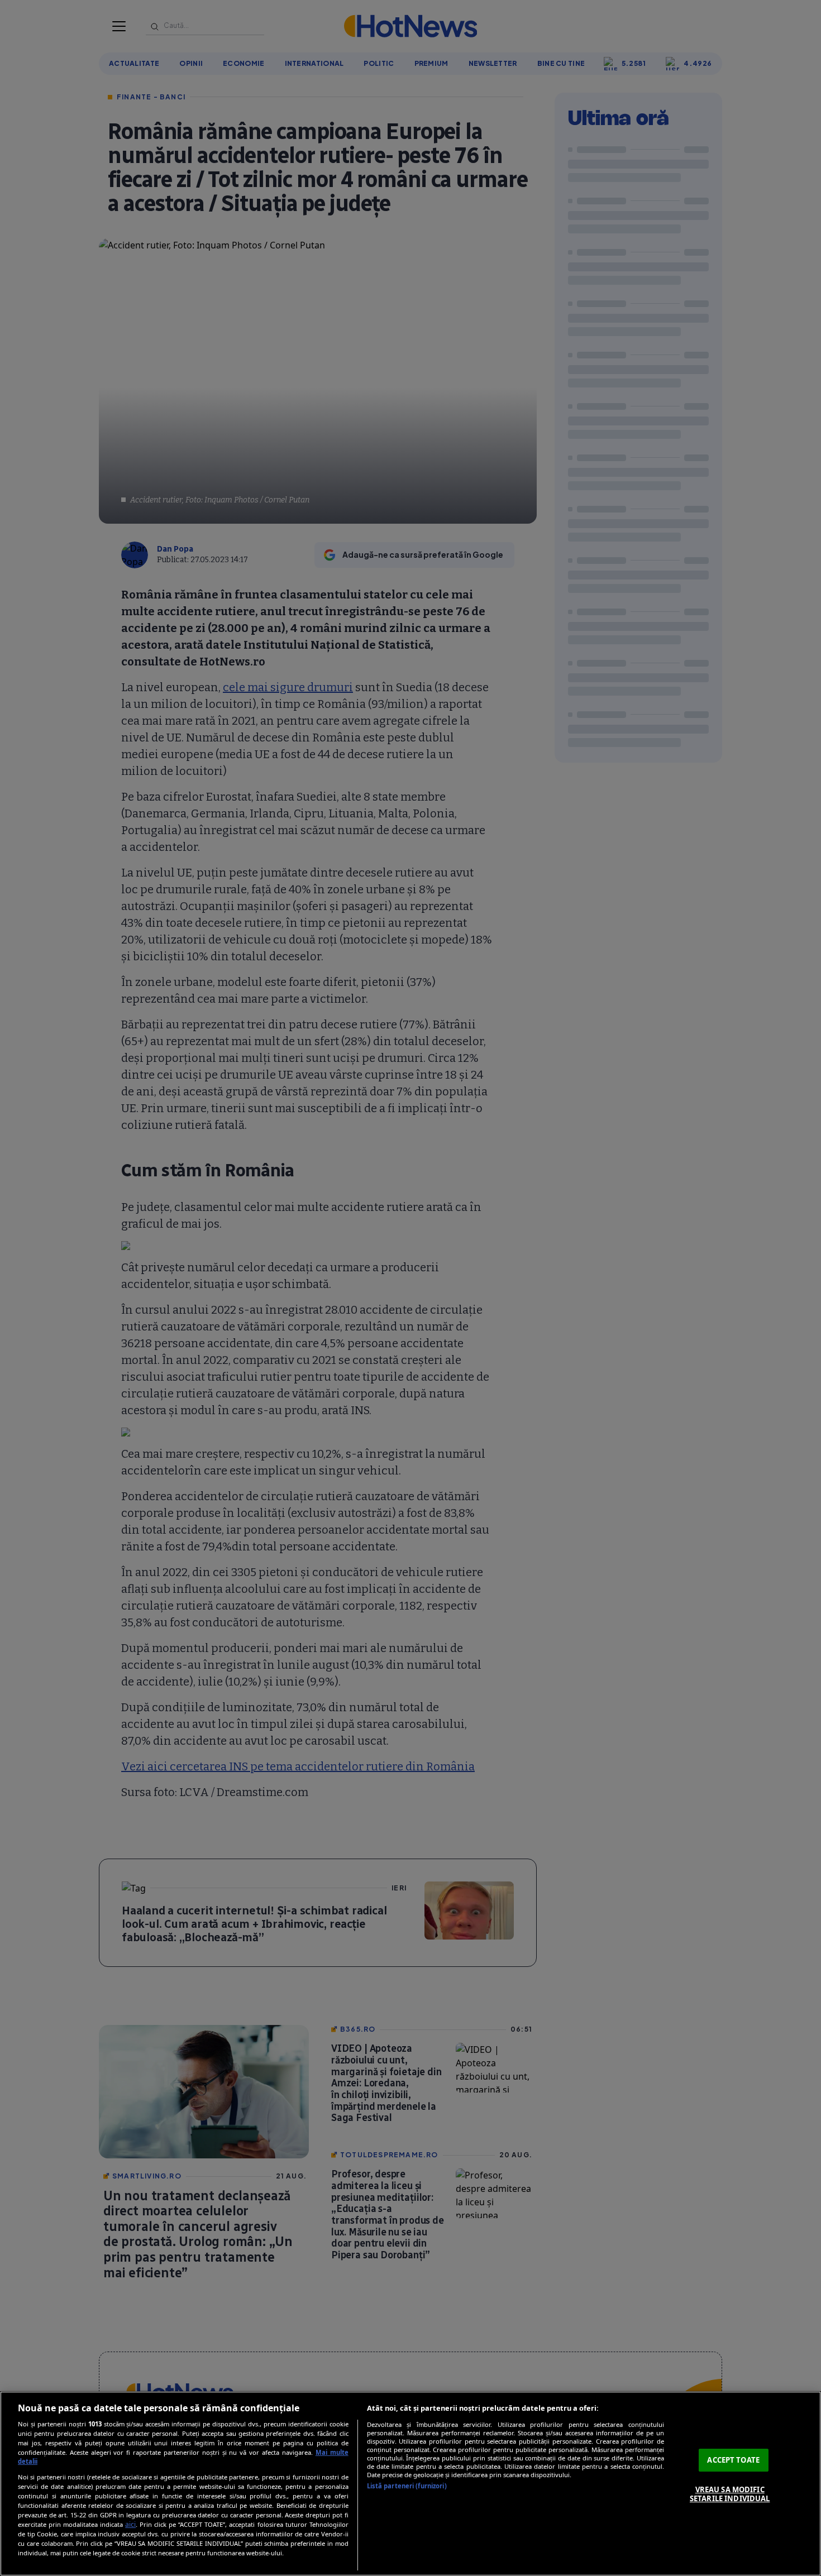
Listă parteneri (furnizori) (407, 2486)
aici (130, 2524)
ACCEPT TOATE (733, 2460)
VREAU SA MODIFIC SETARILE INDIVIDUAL (730, 2494)
